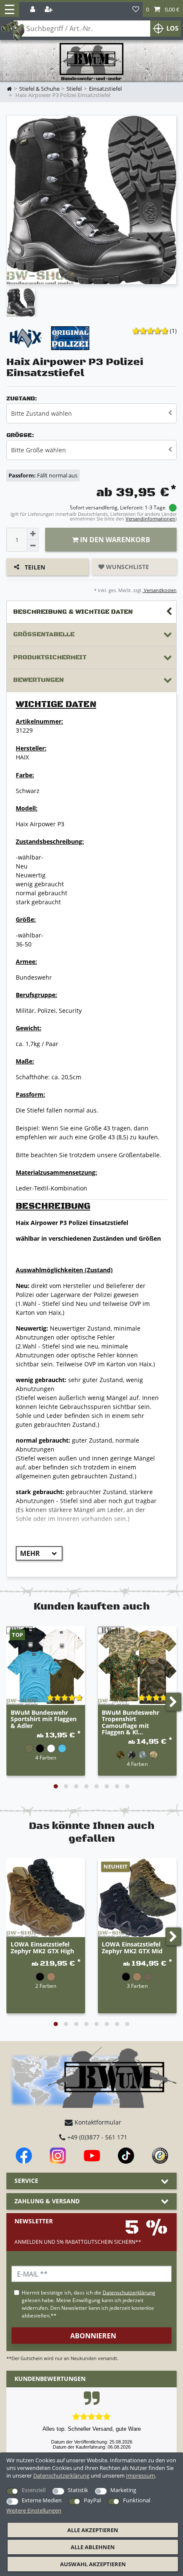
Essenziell (34, 2490)
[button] (163, 10)
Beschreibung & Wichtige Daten (73, 612)
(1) (173, 331)
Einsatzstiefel (105, 89)
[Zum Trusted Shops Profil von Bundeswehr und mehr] (160, 2156)
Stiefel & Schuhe (39, 89)
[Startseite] (91, 62)
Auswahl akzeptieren (93, 2564)
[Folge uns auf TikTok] (126, 2156)
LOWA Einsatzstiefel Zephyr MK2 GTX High (42, 1948)
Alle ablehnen (93, 2547)
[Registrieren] (49, 10)
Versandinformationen (150, 519)
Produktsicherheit (50, 657)
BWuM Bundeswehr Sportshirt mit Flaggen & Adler (44, 1719)
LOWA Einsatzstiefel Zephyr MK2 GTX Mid (132, 1948)
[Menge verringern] (33, 546)
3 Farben (137, 1986)
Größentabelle (44, 634)
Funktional (137, 2500)
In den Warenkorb (114, 540)
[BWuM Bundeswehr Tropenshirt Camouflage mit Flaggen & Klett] (137, 1666)
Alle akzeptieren (93, 2530)
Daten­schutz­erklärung (61, 2475)
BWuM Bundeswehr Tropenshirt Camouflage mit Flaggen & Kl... (130, 1722)
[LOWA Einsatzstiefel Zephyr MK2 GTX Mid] (137, 1898)
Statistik (78, 2490)
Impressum (140, 2475)
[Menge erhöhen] (33, 534)
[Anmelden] (33, 10)
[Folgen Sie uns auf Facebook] (24, 2156)
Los (172, 28)
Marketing (123, 2490)
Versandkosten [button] (160, 590)
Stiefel (74, 89)
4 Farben (46, 1757)
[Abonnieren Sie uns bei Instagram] (58, 2156)
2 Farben (46, 1986)
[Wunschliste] (136, 10)
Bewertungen (39, 680)
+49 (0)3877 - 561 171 (96, 2137)
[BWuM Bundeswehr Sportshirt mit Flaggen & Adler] (46, 1666)
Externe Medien (42, 2500)
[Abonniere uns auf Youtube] (92, 2156)
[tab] (91, 612)
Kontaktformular (97, 2122)
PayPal (92, 2500)
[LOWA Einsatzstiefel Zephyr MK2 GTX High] (46, 1898)
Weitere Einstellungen (34, 2510)
